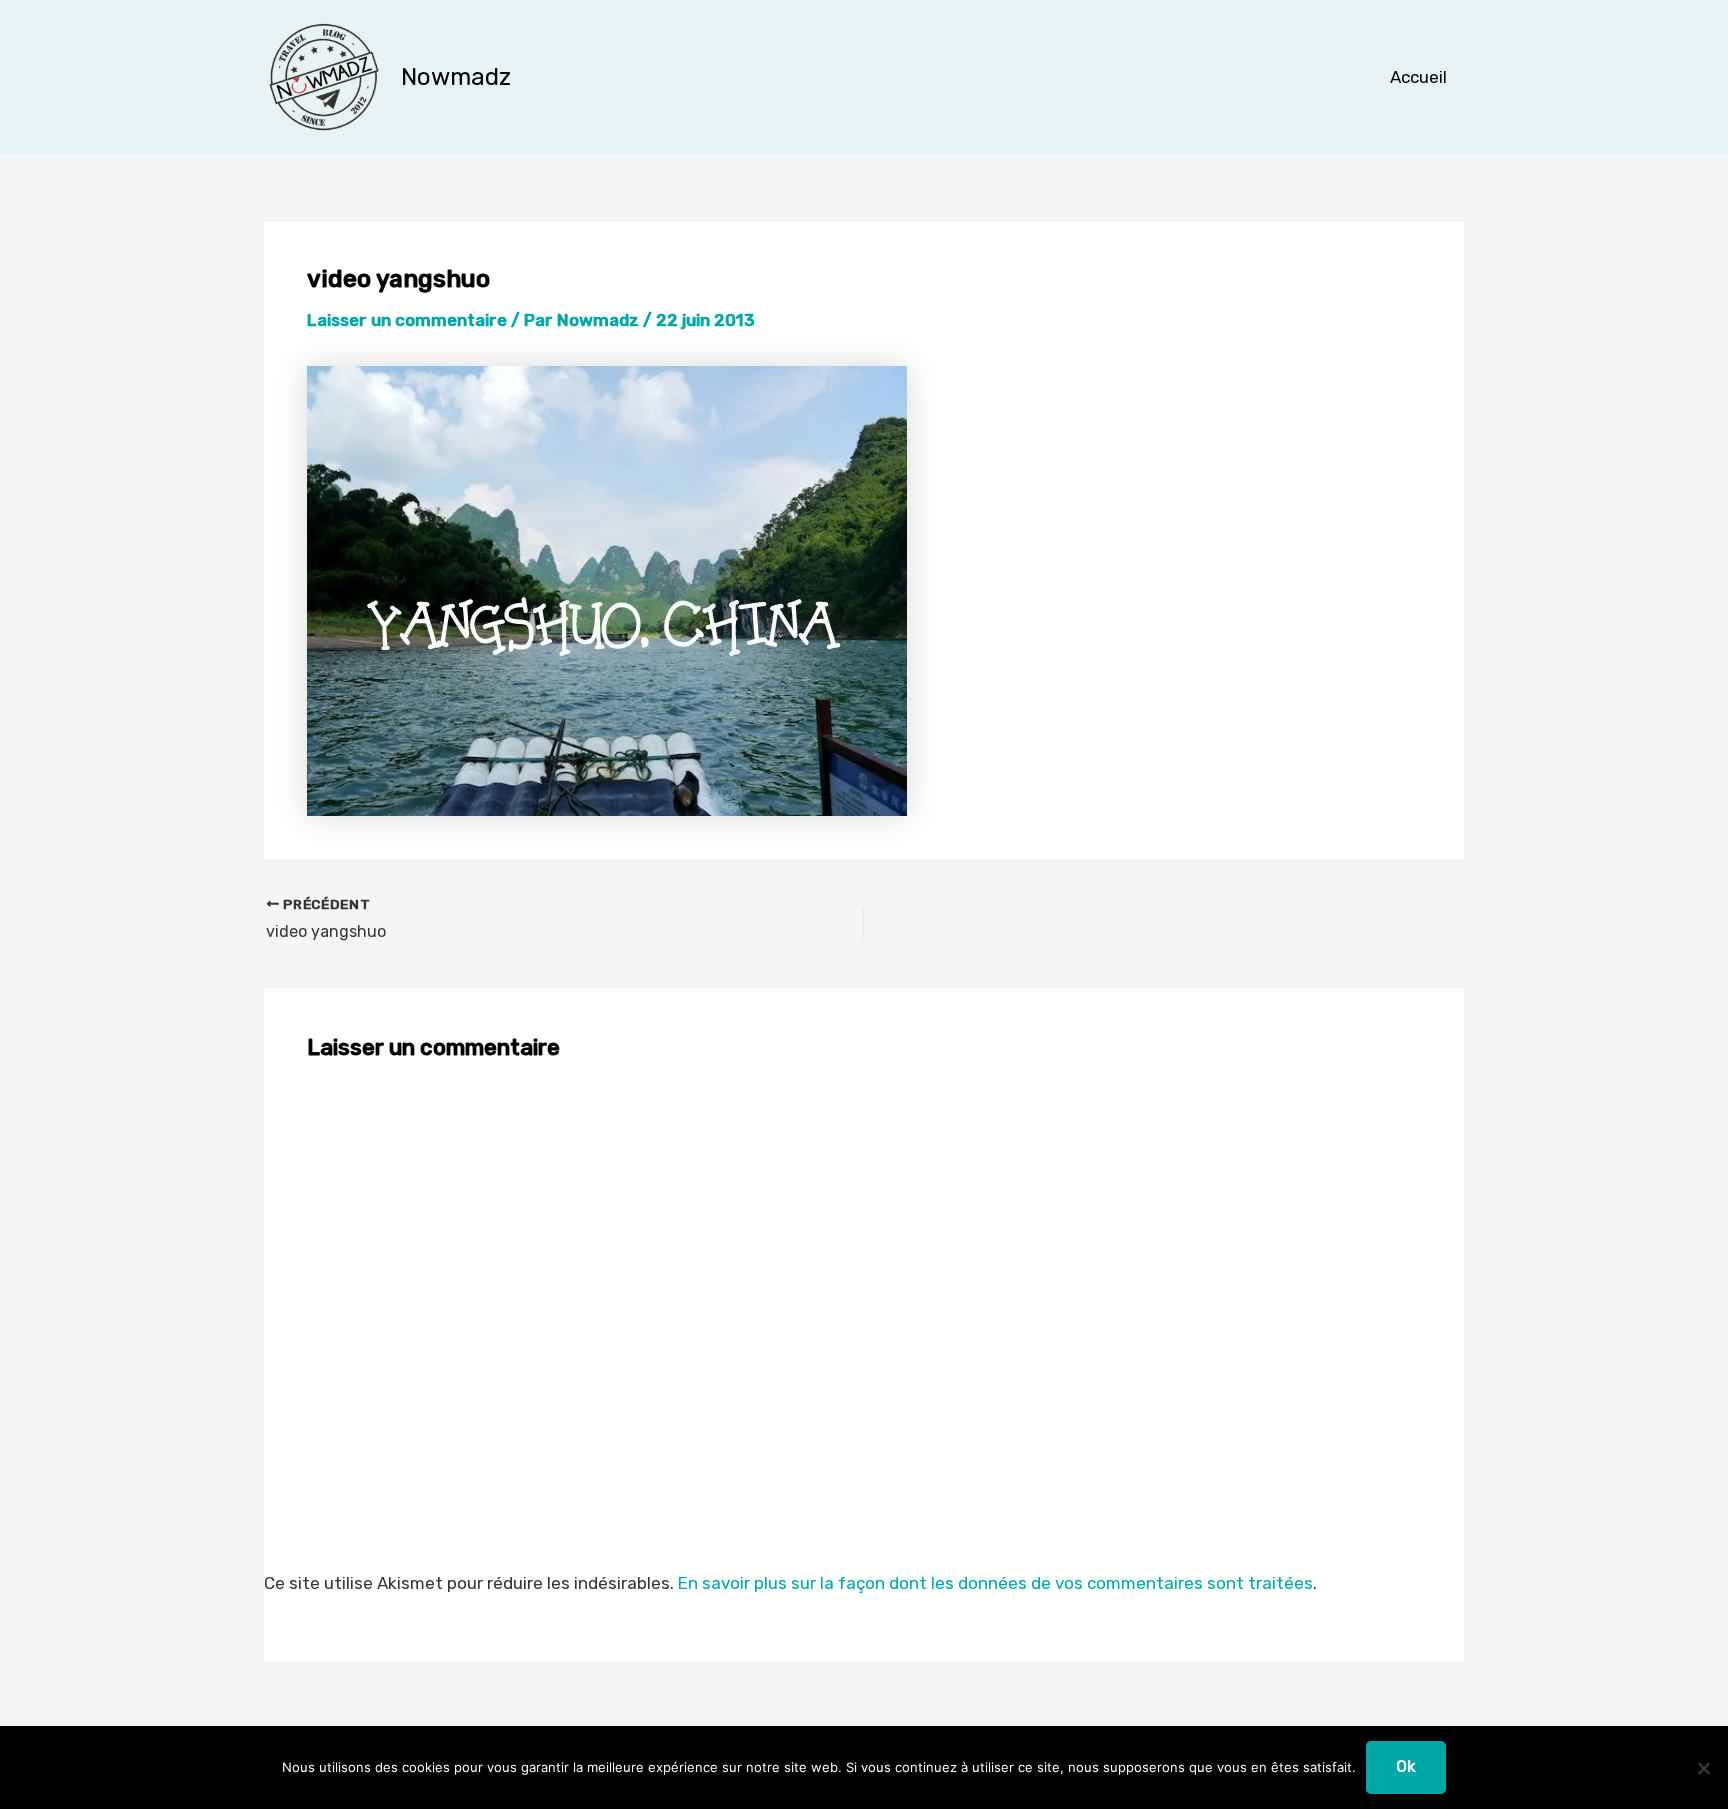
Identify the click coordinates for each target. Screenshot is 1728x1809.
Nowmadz (456, 77)
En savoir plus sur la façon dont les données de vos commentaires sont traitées (995, 1583)
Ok (1406, 1766)
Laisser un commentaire (407, 320)
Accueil (1418, 77)
